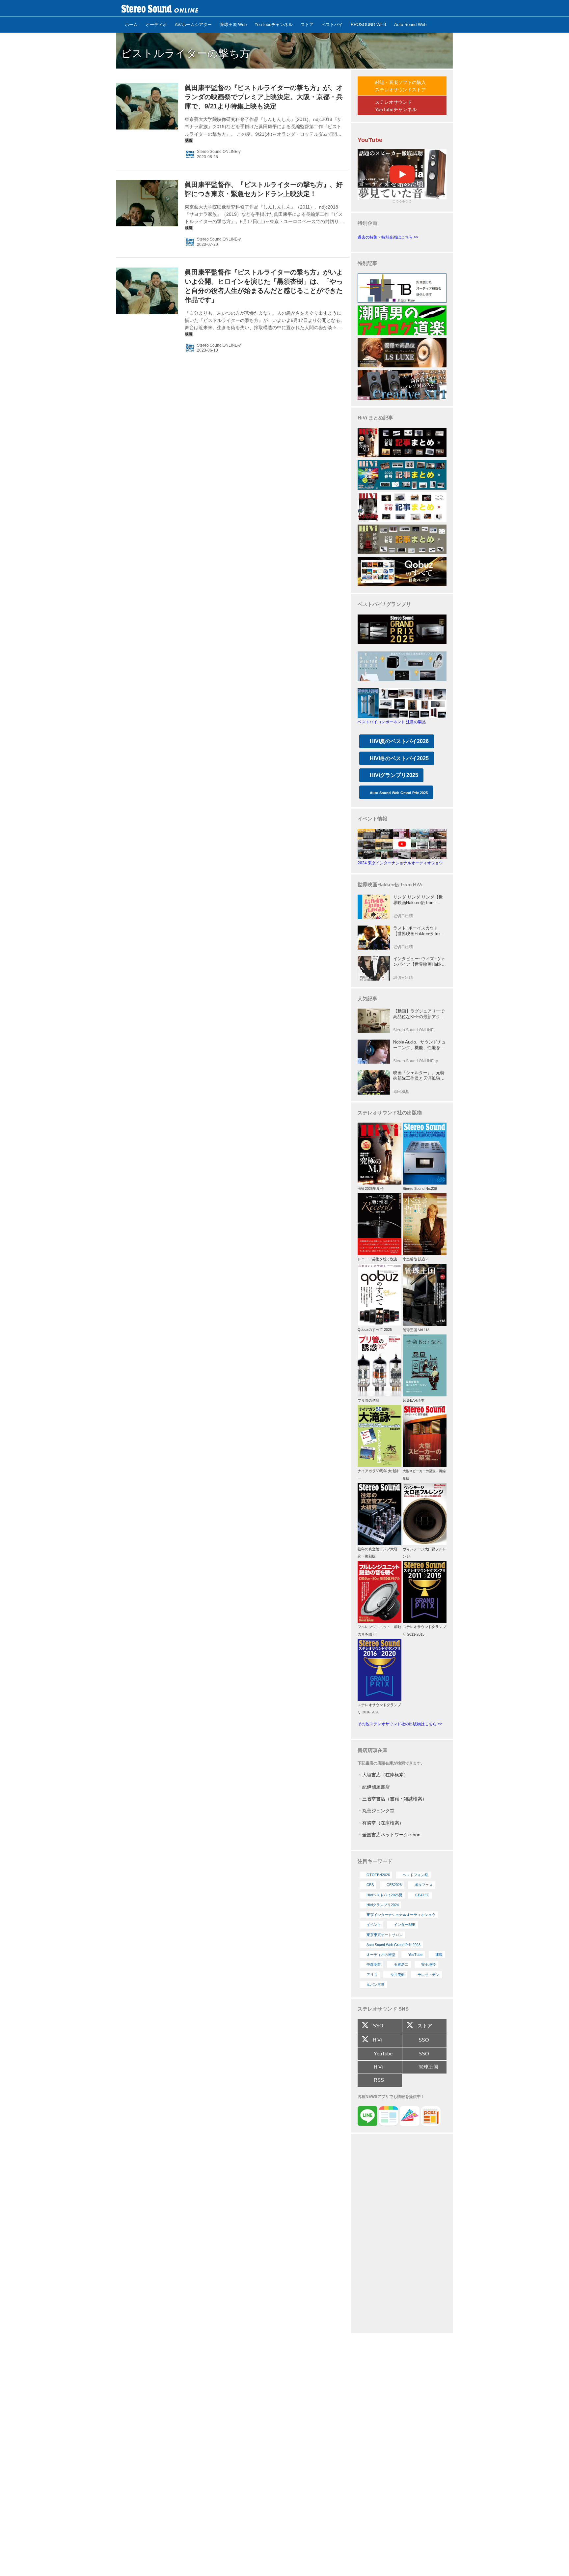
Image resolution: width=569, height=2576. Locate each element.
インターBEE (405, 1925)
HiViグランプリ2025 (394, 775)
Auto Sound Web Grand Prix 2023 (393, 1945)
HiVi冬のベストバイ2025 (399, 758)
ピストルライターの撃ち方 (186, 53)
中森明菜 (374, 1964)
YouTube (415, 1955)
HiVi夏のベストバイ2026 (399, 741)
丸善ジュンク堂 (378, 1811)
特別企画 (367, 223)
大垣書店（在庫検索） (385, 1775)
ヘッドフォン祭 (415, 1875)
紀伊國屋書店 (376, 1787)
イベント (374, 1925)
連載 (439, 1955)
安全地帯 (428, 1964)
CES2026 (394, 1885)
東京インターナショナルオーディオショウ (401, 1915)
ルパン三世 (376, 1985)
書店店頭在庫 (372, 1750)
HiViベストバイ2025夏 (384, 1895)
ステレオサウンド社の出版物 (390, 1113)
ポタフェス (424, 1885)
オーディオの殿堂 (381, 1955)
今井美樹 (397, 1975)
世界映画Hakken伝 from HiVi (390, 885)
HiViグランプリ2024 (383, 1905)
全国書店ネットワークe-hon (391, 1835)
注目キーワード (375, 1861)
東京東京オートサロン (385, 1935)
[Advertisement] (402, 2234)
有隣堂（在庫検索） (383, 1823)
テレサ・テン (428, 1975)
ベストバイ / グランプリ (384, 604)
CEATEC (422, 1895)
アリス (372, 1975)
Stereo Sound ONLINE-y (219, 152)
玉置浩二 (401, 1964)
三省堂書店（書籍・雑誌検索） (394, 1799)
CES (370, 1885)
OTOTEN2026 (378, 1875)
